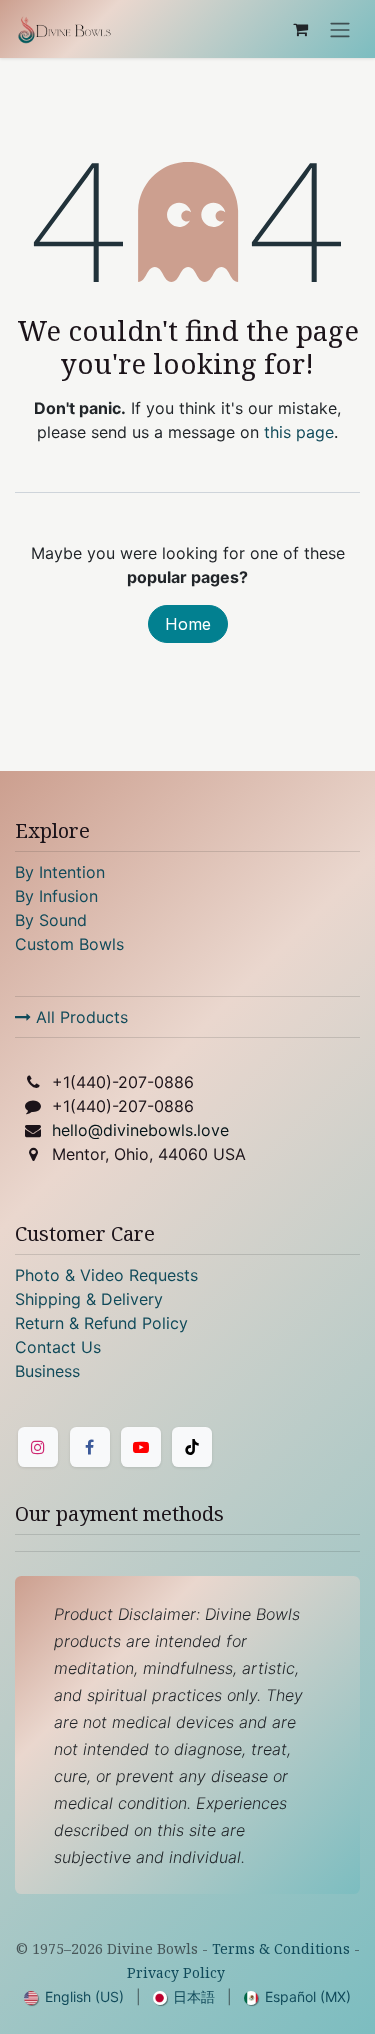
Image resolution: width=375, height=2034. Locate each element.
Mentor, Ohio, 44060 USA (149, 1154)
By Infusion (56, 896)
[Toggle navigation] (340, 29)
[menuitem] (74, 1996)
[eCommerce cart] (300, 29)
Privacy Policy (176, 1972)
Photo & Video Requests (106, 1275)
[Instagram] (38, 1447)
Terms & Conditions (281, 1948)
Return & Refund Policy (101, 1323)
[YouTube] (141, 1447)
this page (299, 432)
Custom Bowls (69, 944)
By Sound (51, 920)
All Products (79, 1017)
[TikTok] (192, 1447)
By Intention (60, 872)
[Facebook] (90, 1447)
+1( (123, 1082)
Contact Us (58, 1347)
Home (188, 624)
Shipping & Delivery (89, 1299)
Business (47, 1371)
